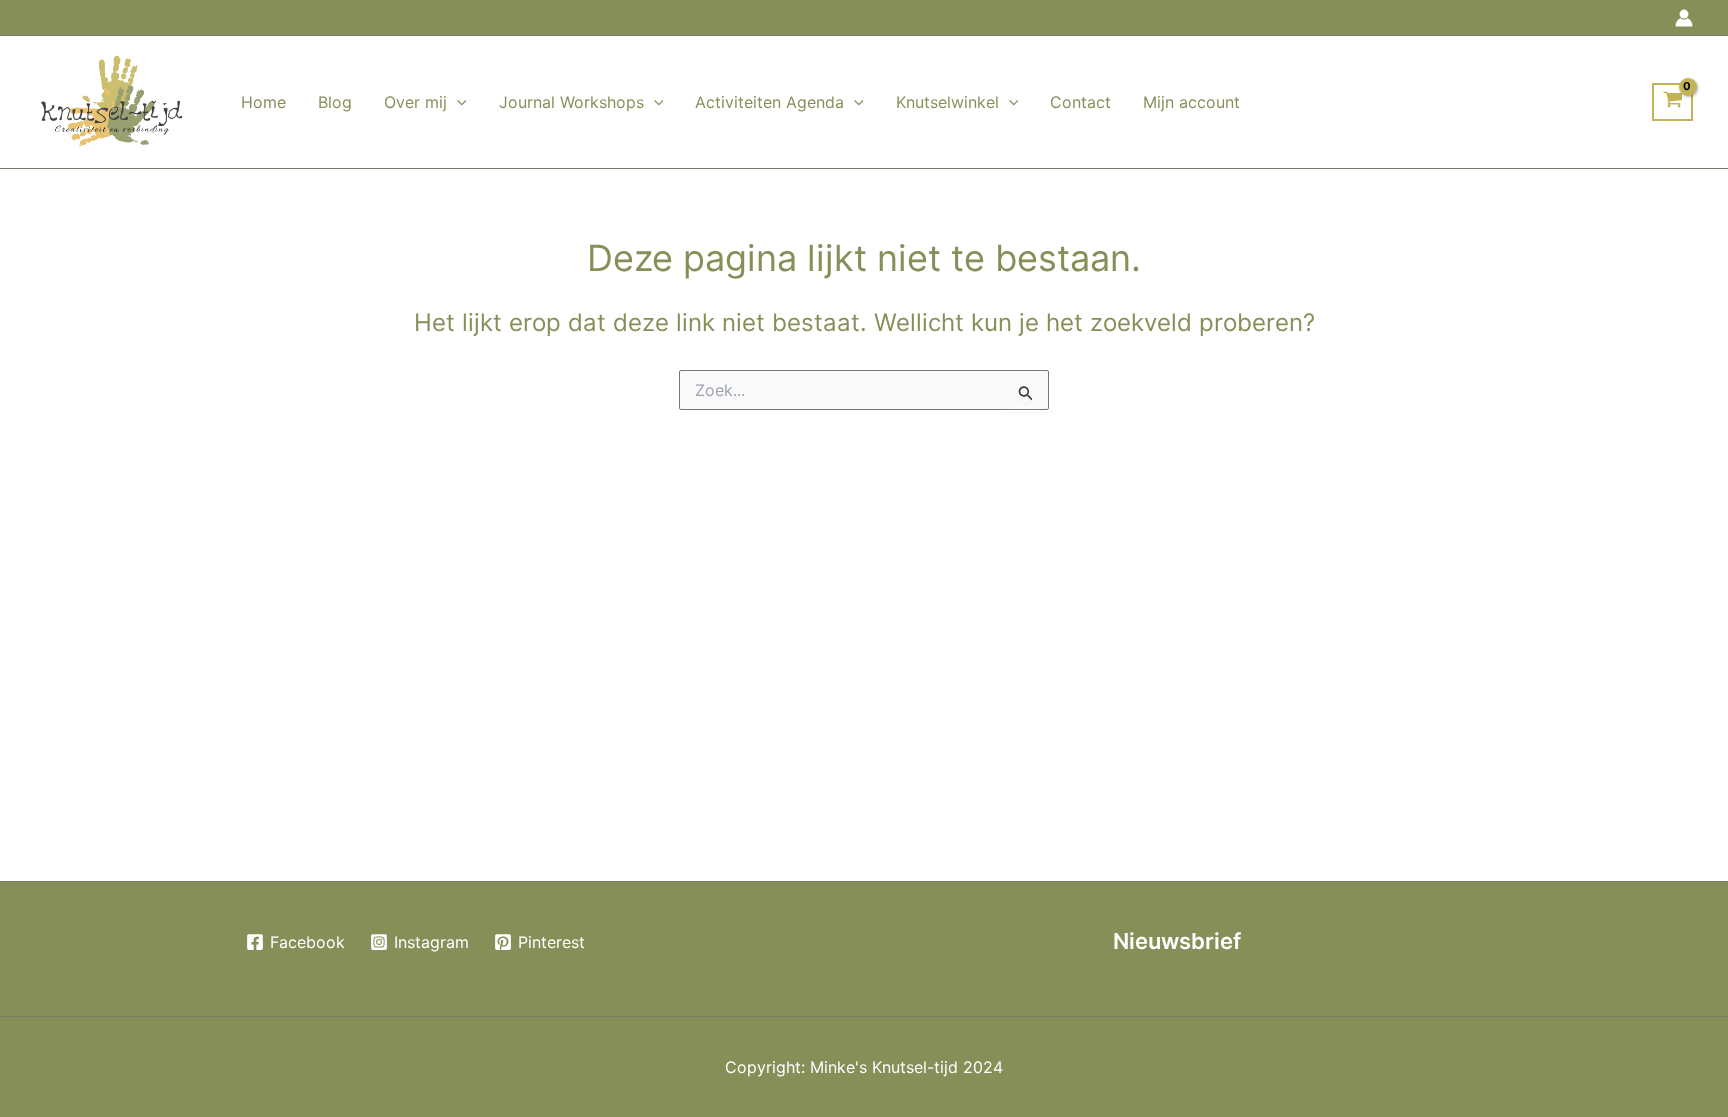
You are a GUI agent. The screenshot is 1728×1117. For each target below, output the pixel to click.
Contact (1080, 102)
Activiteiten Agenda (769, 102)
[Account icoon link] (1684, 18)
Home (263, 102)
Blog (335, 102)
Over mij (415, 102)
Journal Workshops (571, 102)
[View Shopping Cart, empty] (1672, 102)
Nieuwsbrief (1177, 941)
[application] (457, 102)
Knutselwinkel (947, 102)
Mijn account (1191, 102)
